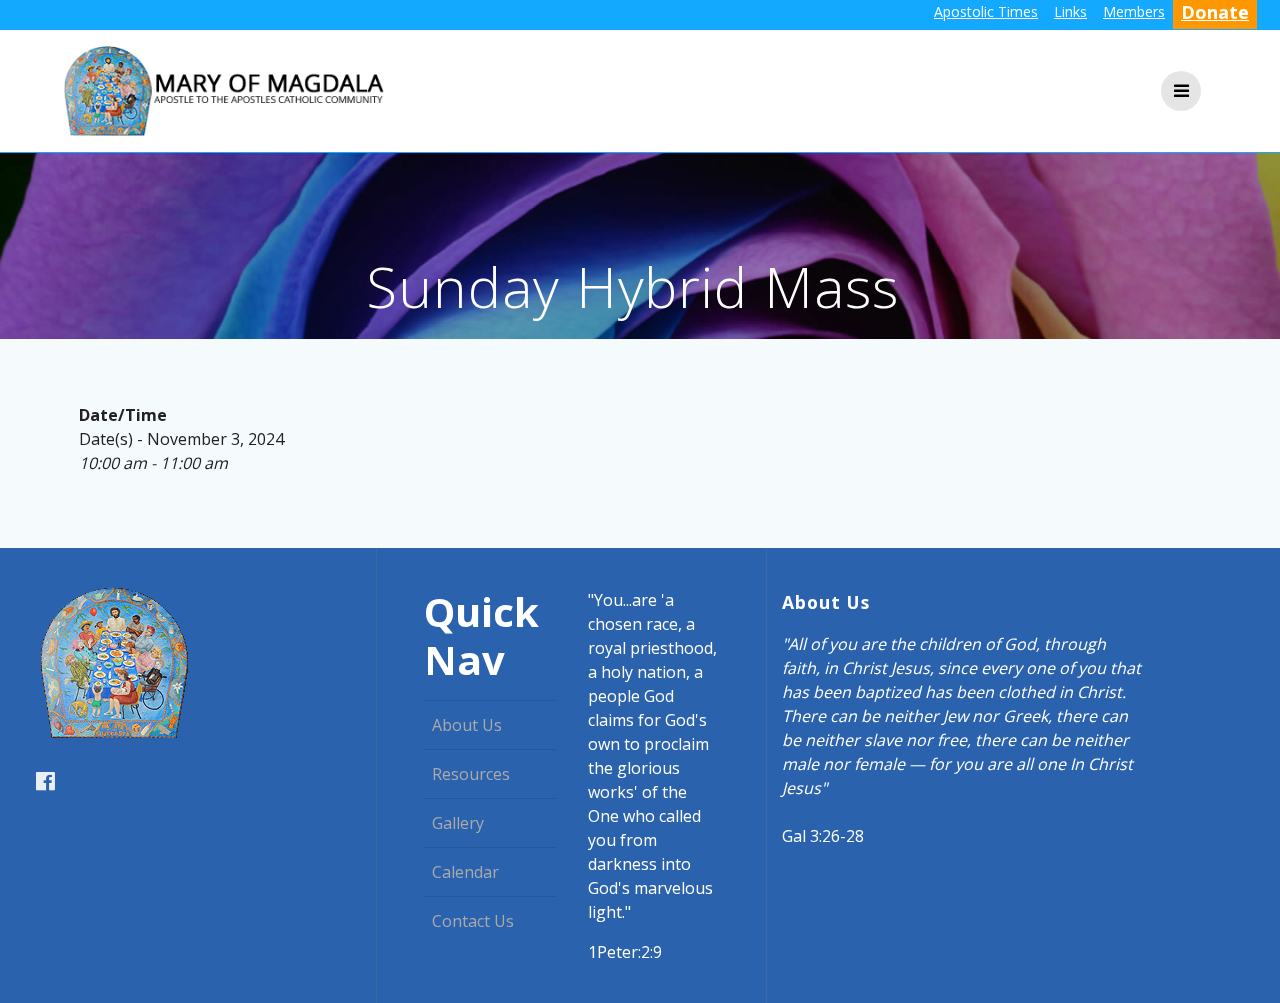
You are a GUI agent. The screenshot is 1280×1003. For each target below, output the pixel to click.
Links (1070, 11)
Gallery (458, 823)
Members (1134, 11)
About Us (467, 725)
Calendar (465, 872)
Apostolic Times (986, 11)
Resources (471, 774)
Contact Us (473, 921)
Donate (1215, 12)
